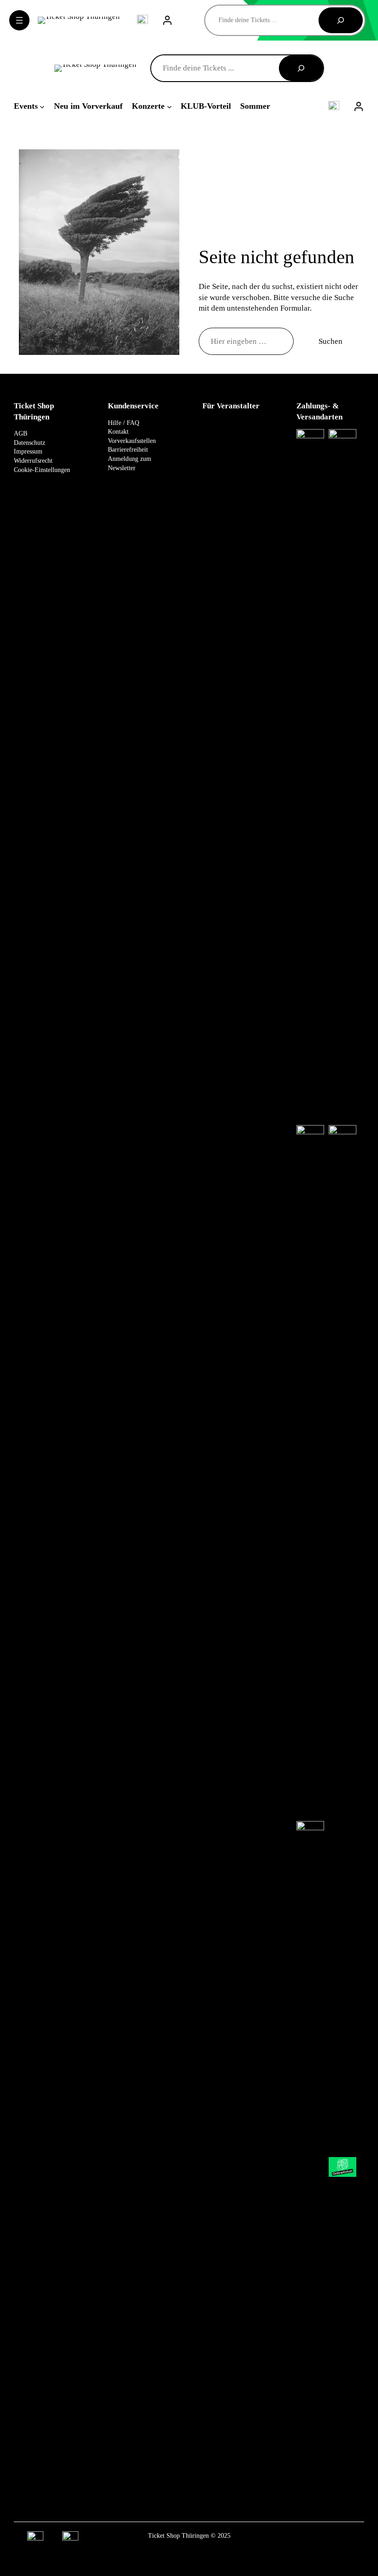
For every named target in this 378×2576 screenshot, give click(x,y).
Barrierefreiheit (128, 450)
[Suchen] (341, 20)
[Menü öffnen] (19, 20)
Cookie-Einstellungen (42, 470)
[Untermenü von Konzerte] (169, 106)
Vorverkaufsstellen (132, 441)
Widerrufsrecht (33, 461)
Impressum (28, 451)
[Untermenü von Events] (42, 106)
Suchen (331, 341)
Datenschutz (30, 443)
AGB (21, 433)
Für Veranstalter (231, 406)
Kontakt (118, 432)
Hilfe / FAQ (124, 423)
